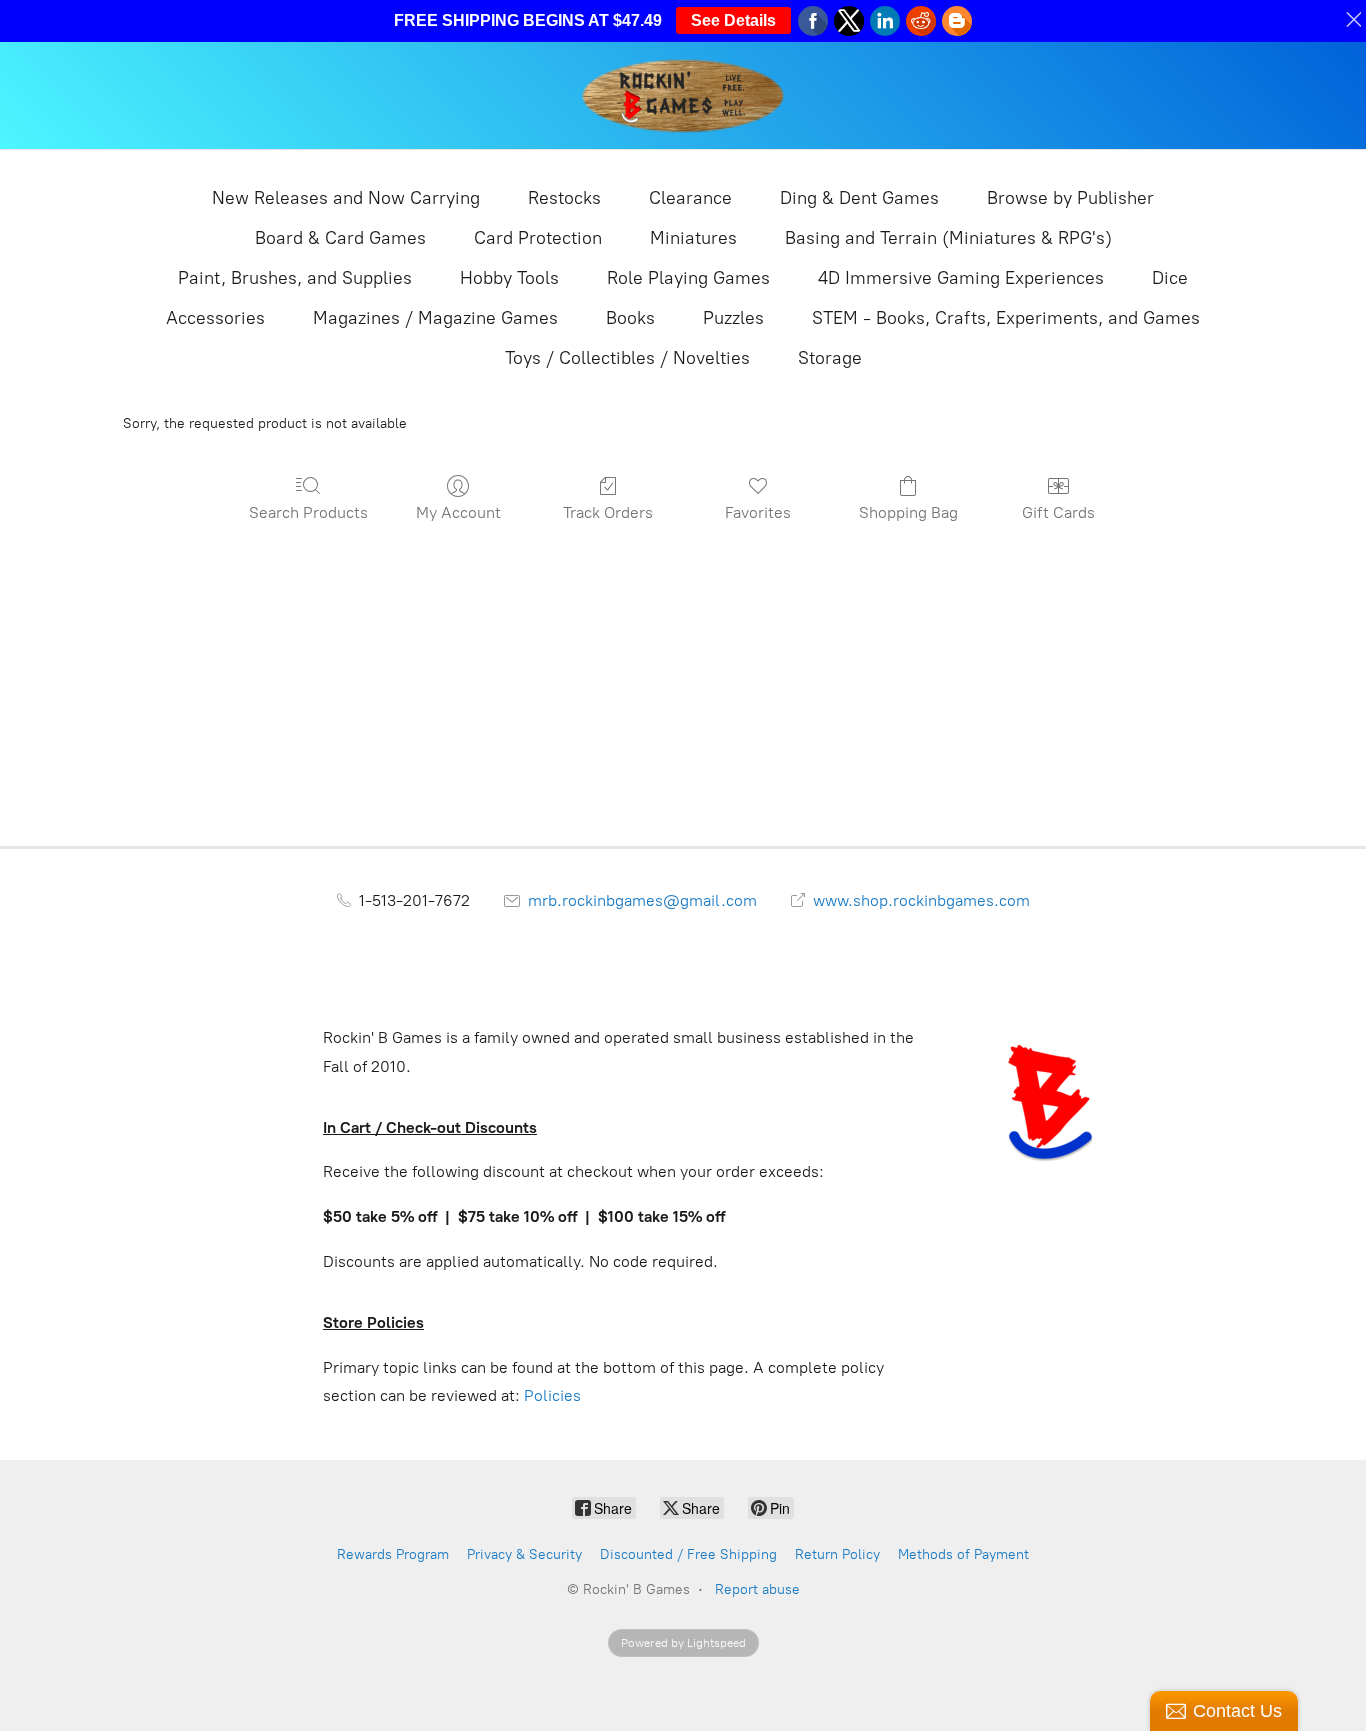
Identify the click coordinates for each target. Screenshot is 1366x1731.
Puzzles (733, 318)
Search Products (308, 512)
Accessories (215, 318)
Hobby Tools (509, 278)
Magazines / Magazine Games (435, 318)
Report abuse (757, 1589)
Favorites (758, 512)
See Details (733, 20)
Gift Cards (1058, 512)
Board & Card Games (340, 238)
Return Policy (837, 1554)
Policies (552, 1395)
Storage (830, 358)
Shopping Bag (908, 512)
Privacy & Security (524, 1554)
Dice (1170, 278)
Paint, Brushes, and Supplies (295, 278)
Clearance (690, 198)
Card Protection (538, 238)
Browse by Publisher (1070, 198)
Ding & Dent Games (859, 198)
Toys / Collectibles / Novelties (627, 358)
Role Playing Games (688, 278)
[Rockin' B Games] (683, 95)
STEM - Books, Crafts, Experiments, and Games (1006, 318)
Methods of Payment (963, 1554)
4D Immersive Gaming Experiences (961, 278)
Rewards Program (393, 1554)
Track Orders (608, 512)
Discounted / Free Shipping (688, 1554)
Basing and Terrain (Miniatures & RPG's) (948, 238)
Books (630, 318)
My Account (458, 512)
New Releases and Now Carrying (346, 198)
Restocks (564, 198)
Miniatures (693, 238)
